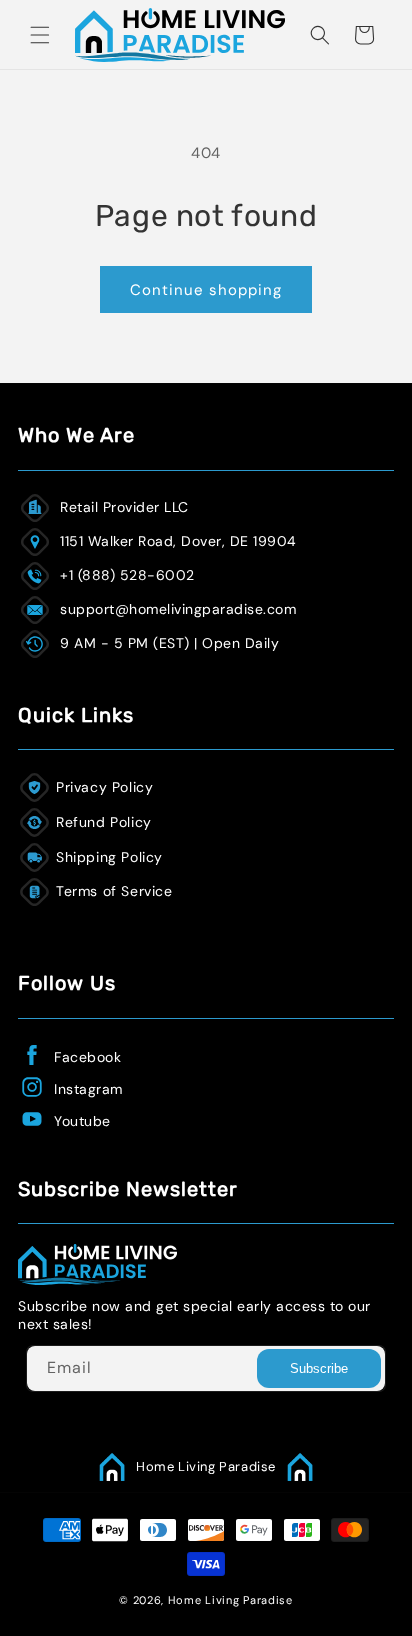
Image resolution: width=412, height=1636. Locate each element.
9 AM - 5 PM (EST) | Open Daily (169, 643)
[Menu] (40, 35)
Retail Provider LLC (124, 507)
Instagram (88, 1089)
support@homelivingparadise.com (178, 609)
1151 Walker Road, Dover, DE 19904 (178, 541)
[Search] (320, 35)
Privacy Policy (104, 787)
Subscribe (319, 1368)
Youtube (82, 1121)
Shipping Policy (109, 857)
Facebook (87, 1057)
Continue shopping (206, 290)
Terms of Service (114, 891)
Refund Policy (104, 822)
